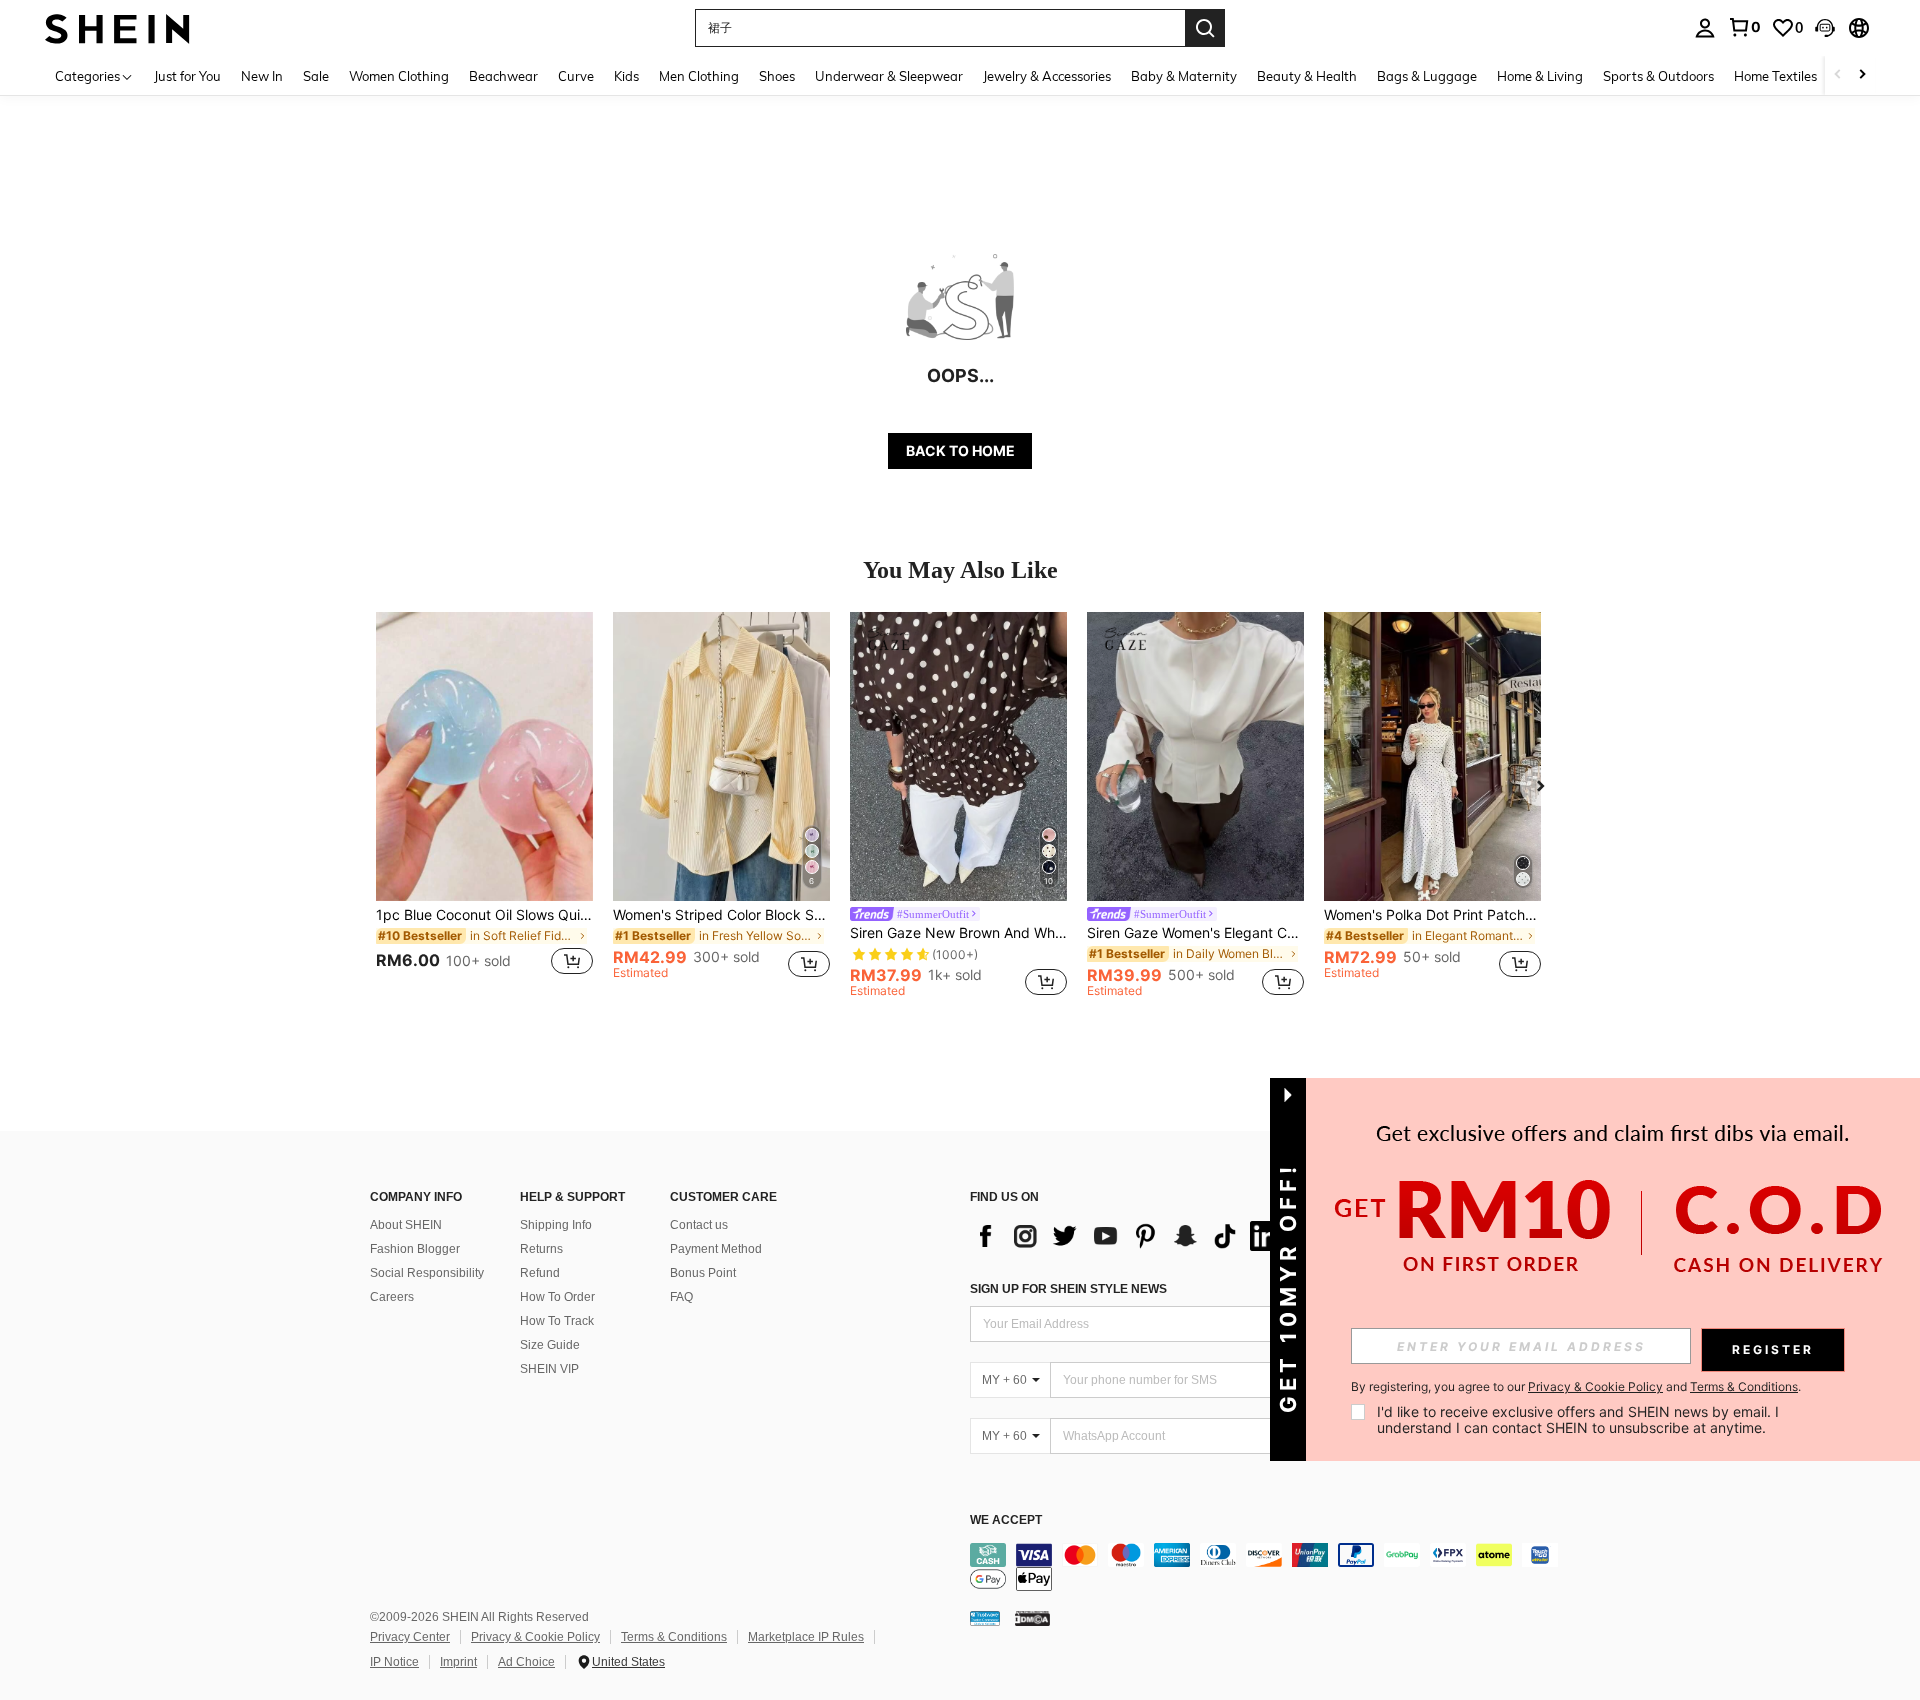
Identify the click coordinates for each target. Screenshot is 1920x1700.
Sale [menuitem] (316, 76)
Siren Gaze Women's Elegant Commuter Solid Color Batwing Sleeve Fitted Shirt (1195, 933)
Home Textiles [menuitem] (1775, 76)
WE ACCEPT (1006, 1520)
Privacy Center (410, 1637)
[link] (1744, 27)
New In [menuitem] (262, 76)
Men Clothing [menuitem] (699, 76)
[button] (1825, 28)
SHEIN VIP (549, 1369)
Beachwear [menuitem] (503, 76)
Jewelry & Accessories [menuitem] (1047, 76)
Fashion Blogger (415, 1249)
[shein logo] (117, 27)
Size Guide (550, 1345)
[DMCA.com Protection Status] (1032, 1618)
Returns (541, 1249)
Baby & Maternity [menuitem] (1184, 76)
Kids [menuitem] (626, 76)
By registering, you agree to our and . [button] (1576, 1387)
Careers (392, 1297)
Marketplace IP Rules (806, 1637)
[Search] (1205, 28)
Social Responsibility (427, 1273)
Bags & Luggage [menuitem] (1427, 76)
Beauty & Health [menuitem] (1307, 76)
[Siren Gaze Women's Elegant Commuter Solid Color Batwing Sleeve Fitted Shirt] (1195, 756)
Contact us (699, 1225)
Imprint (458, 1662)
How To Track (557, 1321)
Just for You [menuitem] (187, 76)
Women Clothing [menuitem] (399, 76)
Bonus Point (703, 1273)
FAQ (681, 1297)
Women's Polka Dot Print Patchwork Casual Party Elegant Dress (1432, 915)
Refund (540, 1273)
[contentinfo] (1270, 1567)
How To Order (557, 1297)
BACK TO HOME (960, 450)
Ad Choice (526, 1662)
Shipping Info (556, 1225)
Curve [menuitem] (576, 76)
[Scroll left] (1838, 75)
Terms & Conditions (674, 1637)
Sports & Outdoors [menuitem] (1658, 76)
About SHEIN (406, 1225)
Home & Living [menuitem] (1540, 76)
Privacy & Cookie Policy (535, 1637)
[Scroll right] (1862, 75)
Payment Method (716, 1249)
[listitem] (484, 805)
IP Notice (394, 1662)
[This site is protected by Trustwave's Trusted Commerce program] (985, 1618)
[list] (1130, 1236)
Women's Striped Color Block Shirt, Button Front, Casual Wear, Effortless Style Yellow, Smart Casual (721, 915)
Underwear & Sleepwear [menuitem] (889, 76)
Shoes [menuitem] (777, 76)
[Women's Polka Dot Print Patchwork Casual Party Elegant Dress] (1432, 756)
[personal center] (1705, 28)
